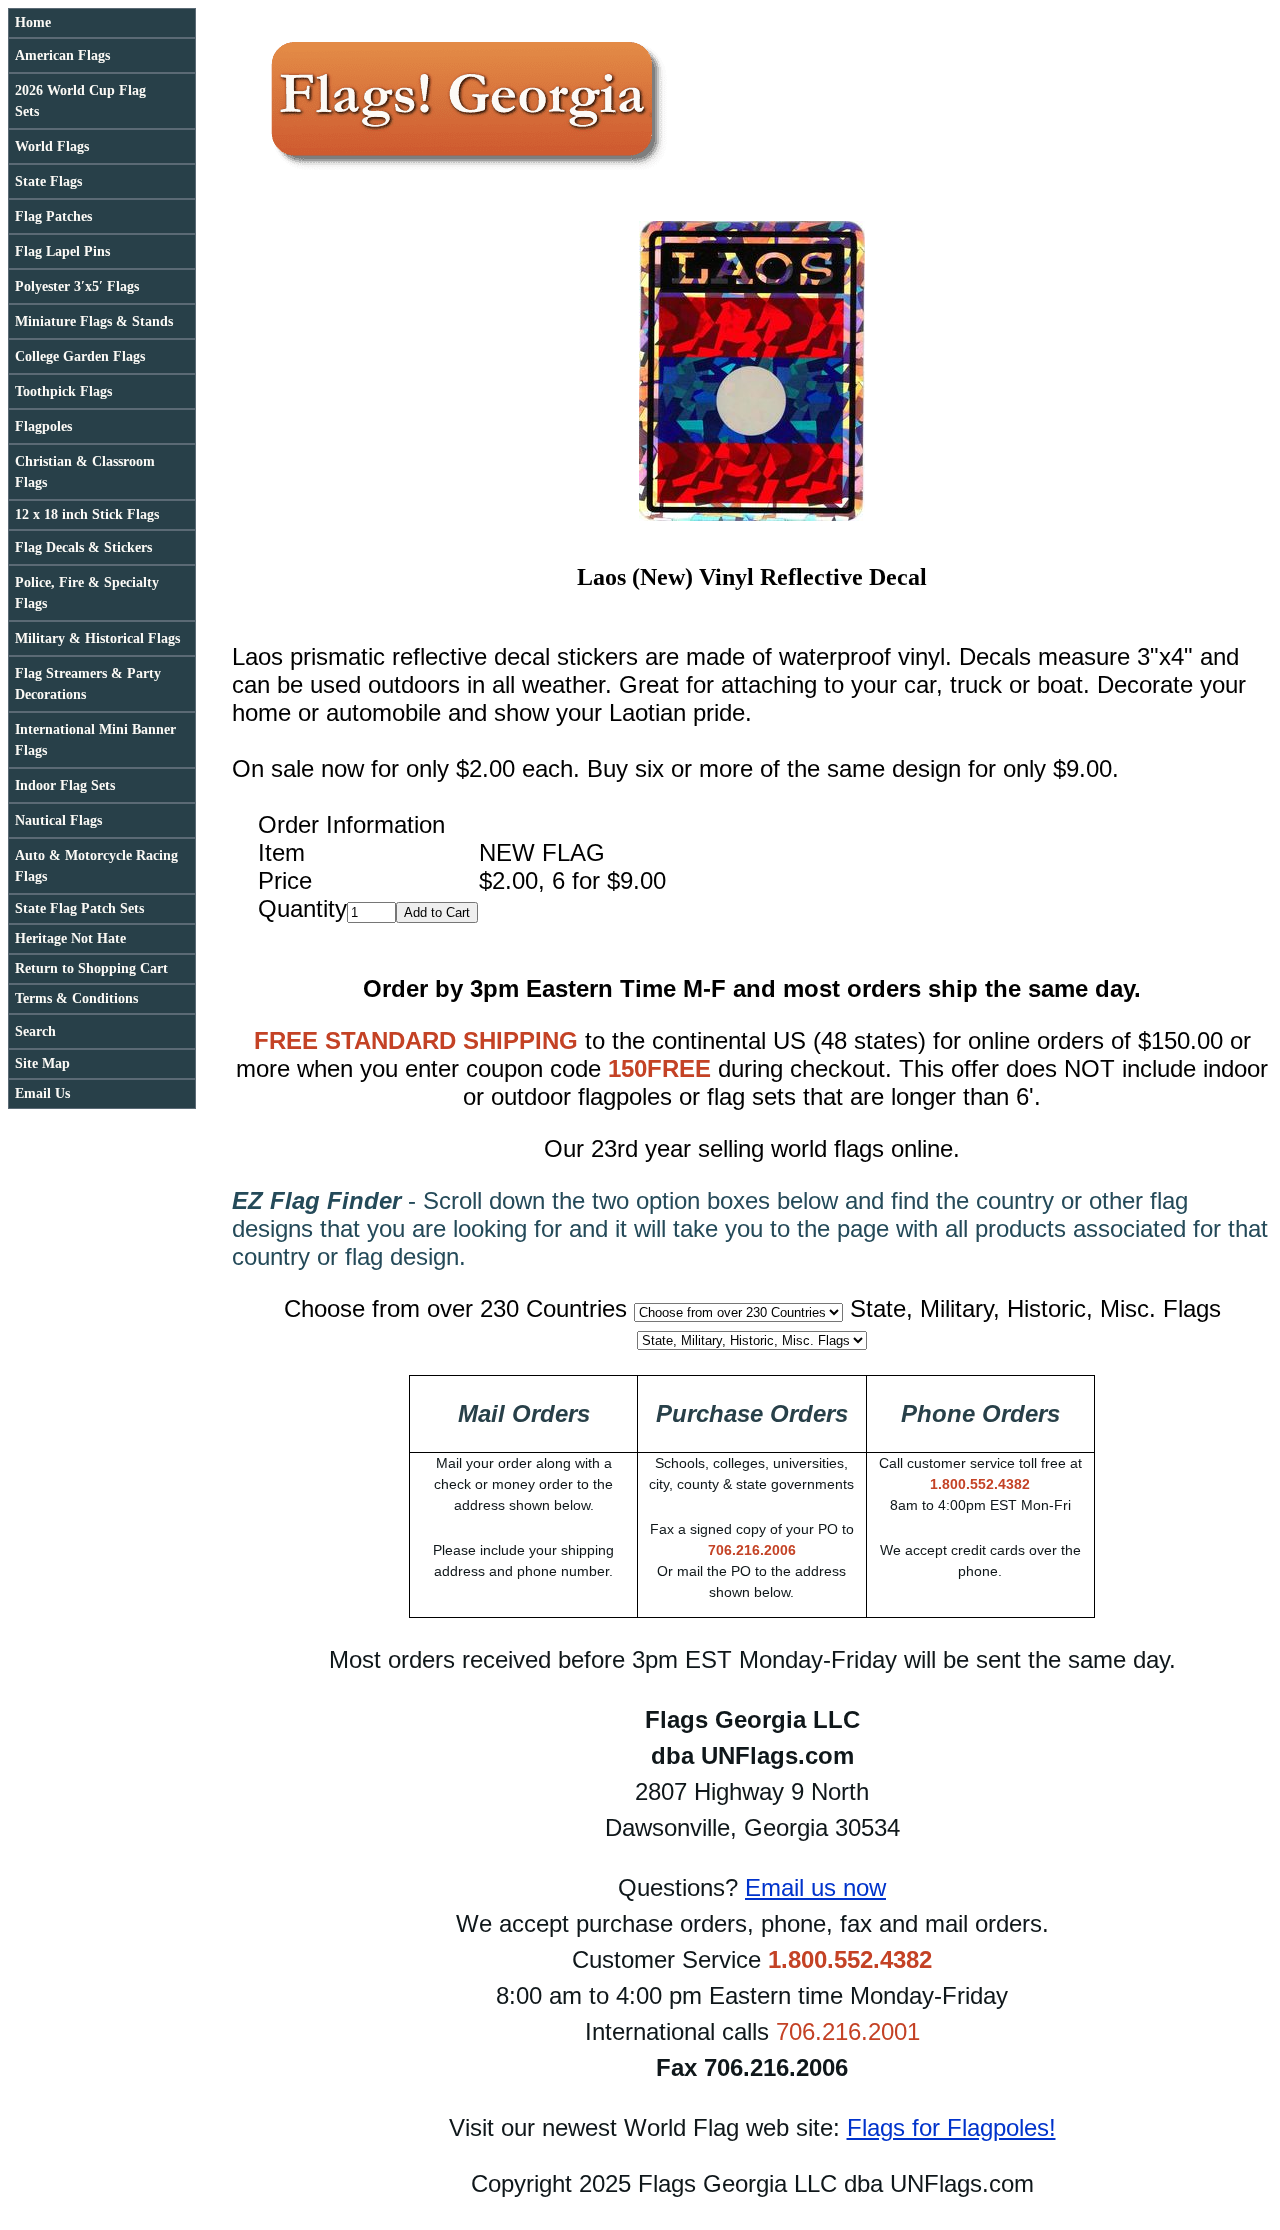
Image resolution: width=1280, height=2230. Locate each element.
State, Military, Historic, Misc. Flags (1035, 1308)
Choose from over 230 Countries (455, 1308)
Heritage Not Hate (70, 938)
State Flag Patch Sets (79, 908)
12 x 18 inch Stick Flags (87, 514)
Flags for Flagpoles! (951, 2127)
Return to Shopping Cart (91, 968)
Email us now (815, 1887)
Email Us (42, 1093)
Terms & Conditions (76, 998)
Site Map (42, 1063)
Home (33, 22)
